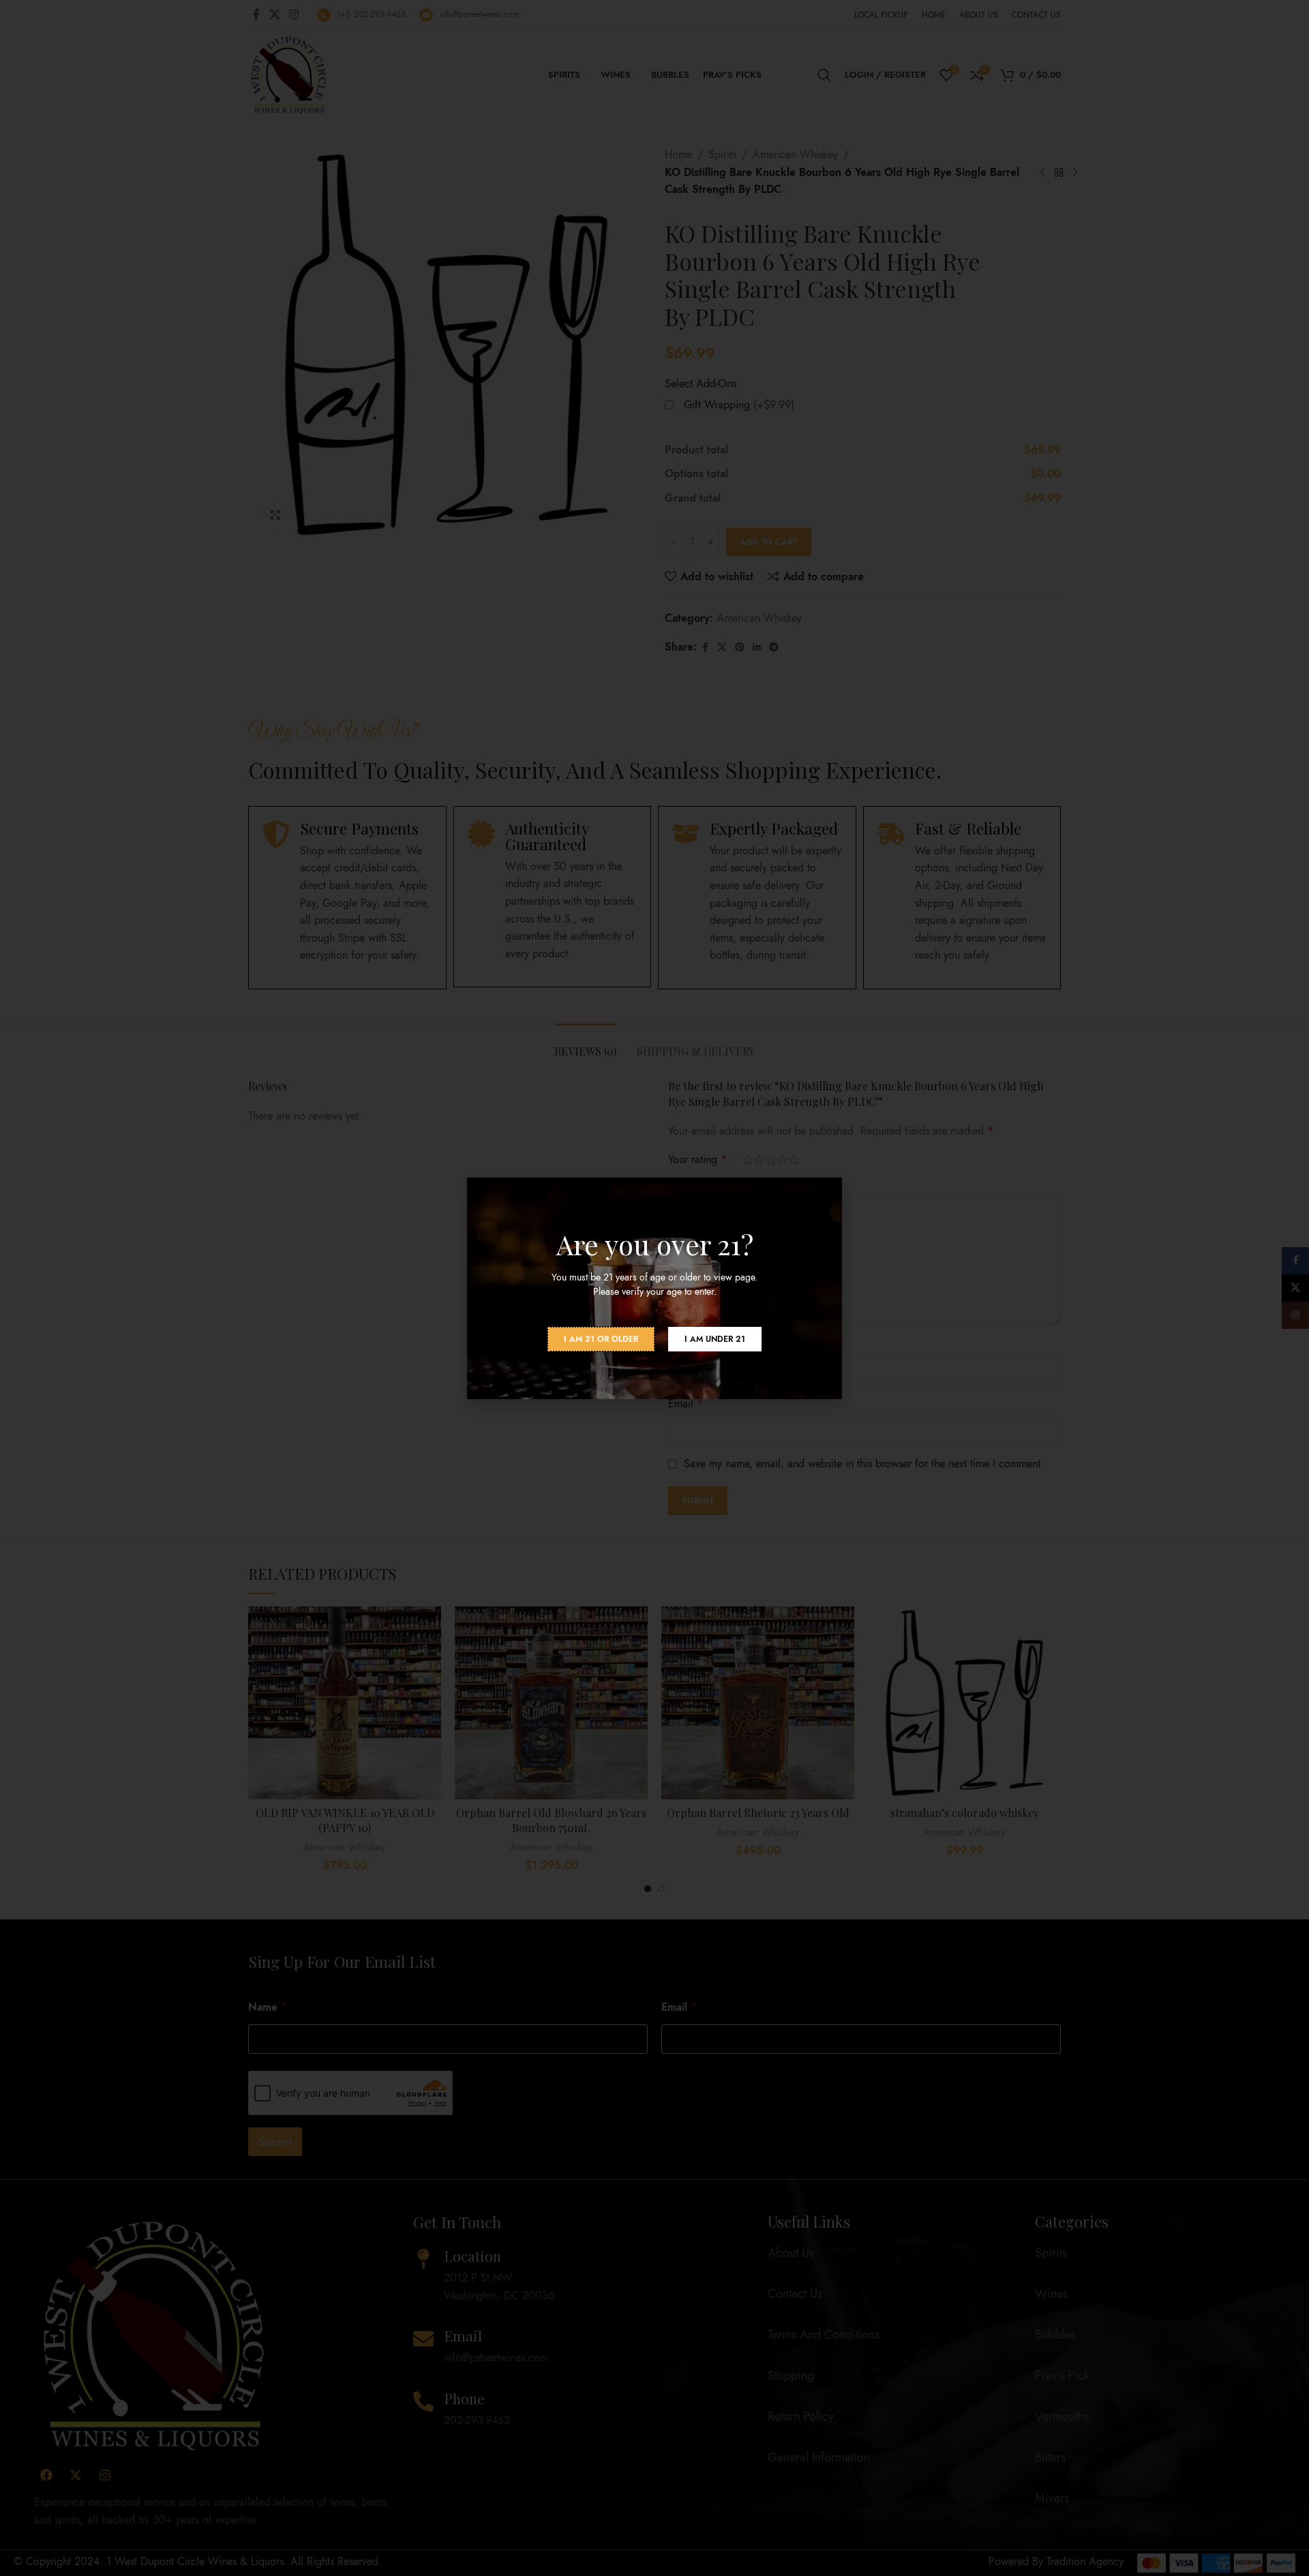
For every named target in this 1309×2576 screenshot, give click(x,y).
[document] (654, 1288)
